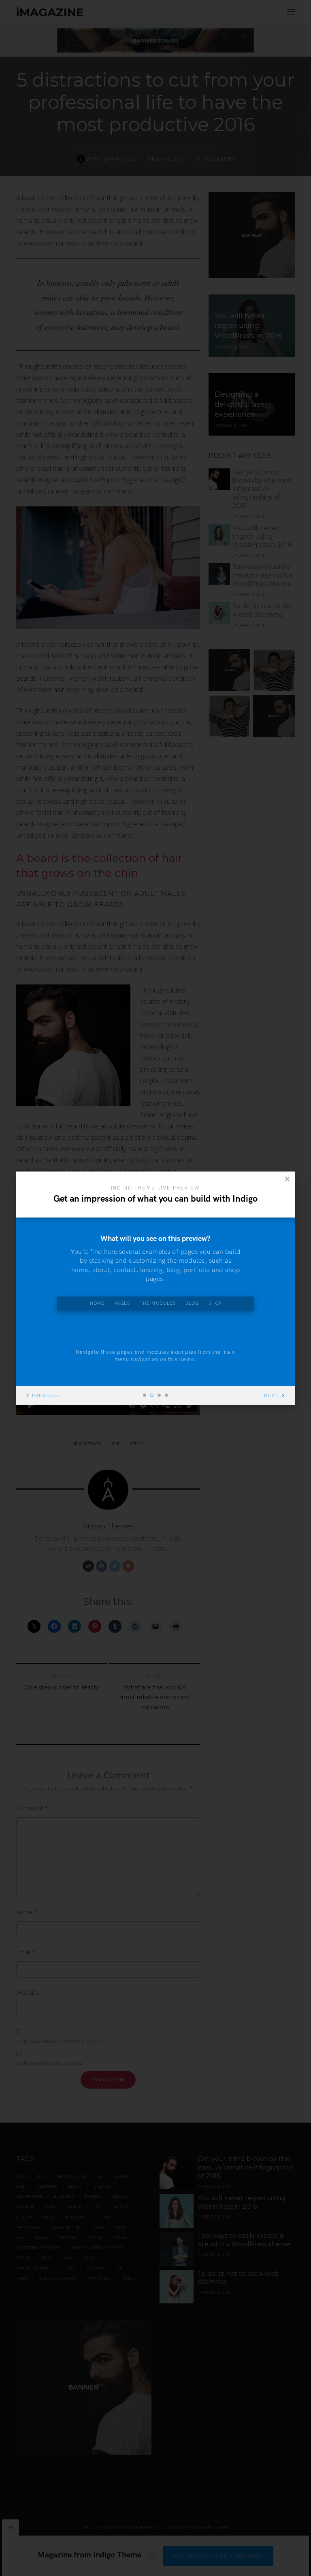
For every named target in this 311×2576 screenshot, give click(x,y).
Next (272, 1396)
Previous (46, 1396)
